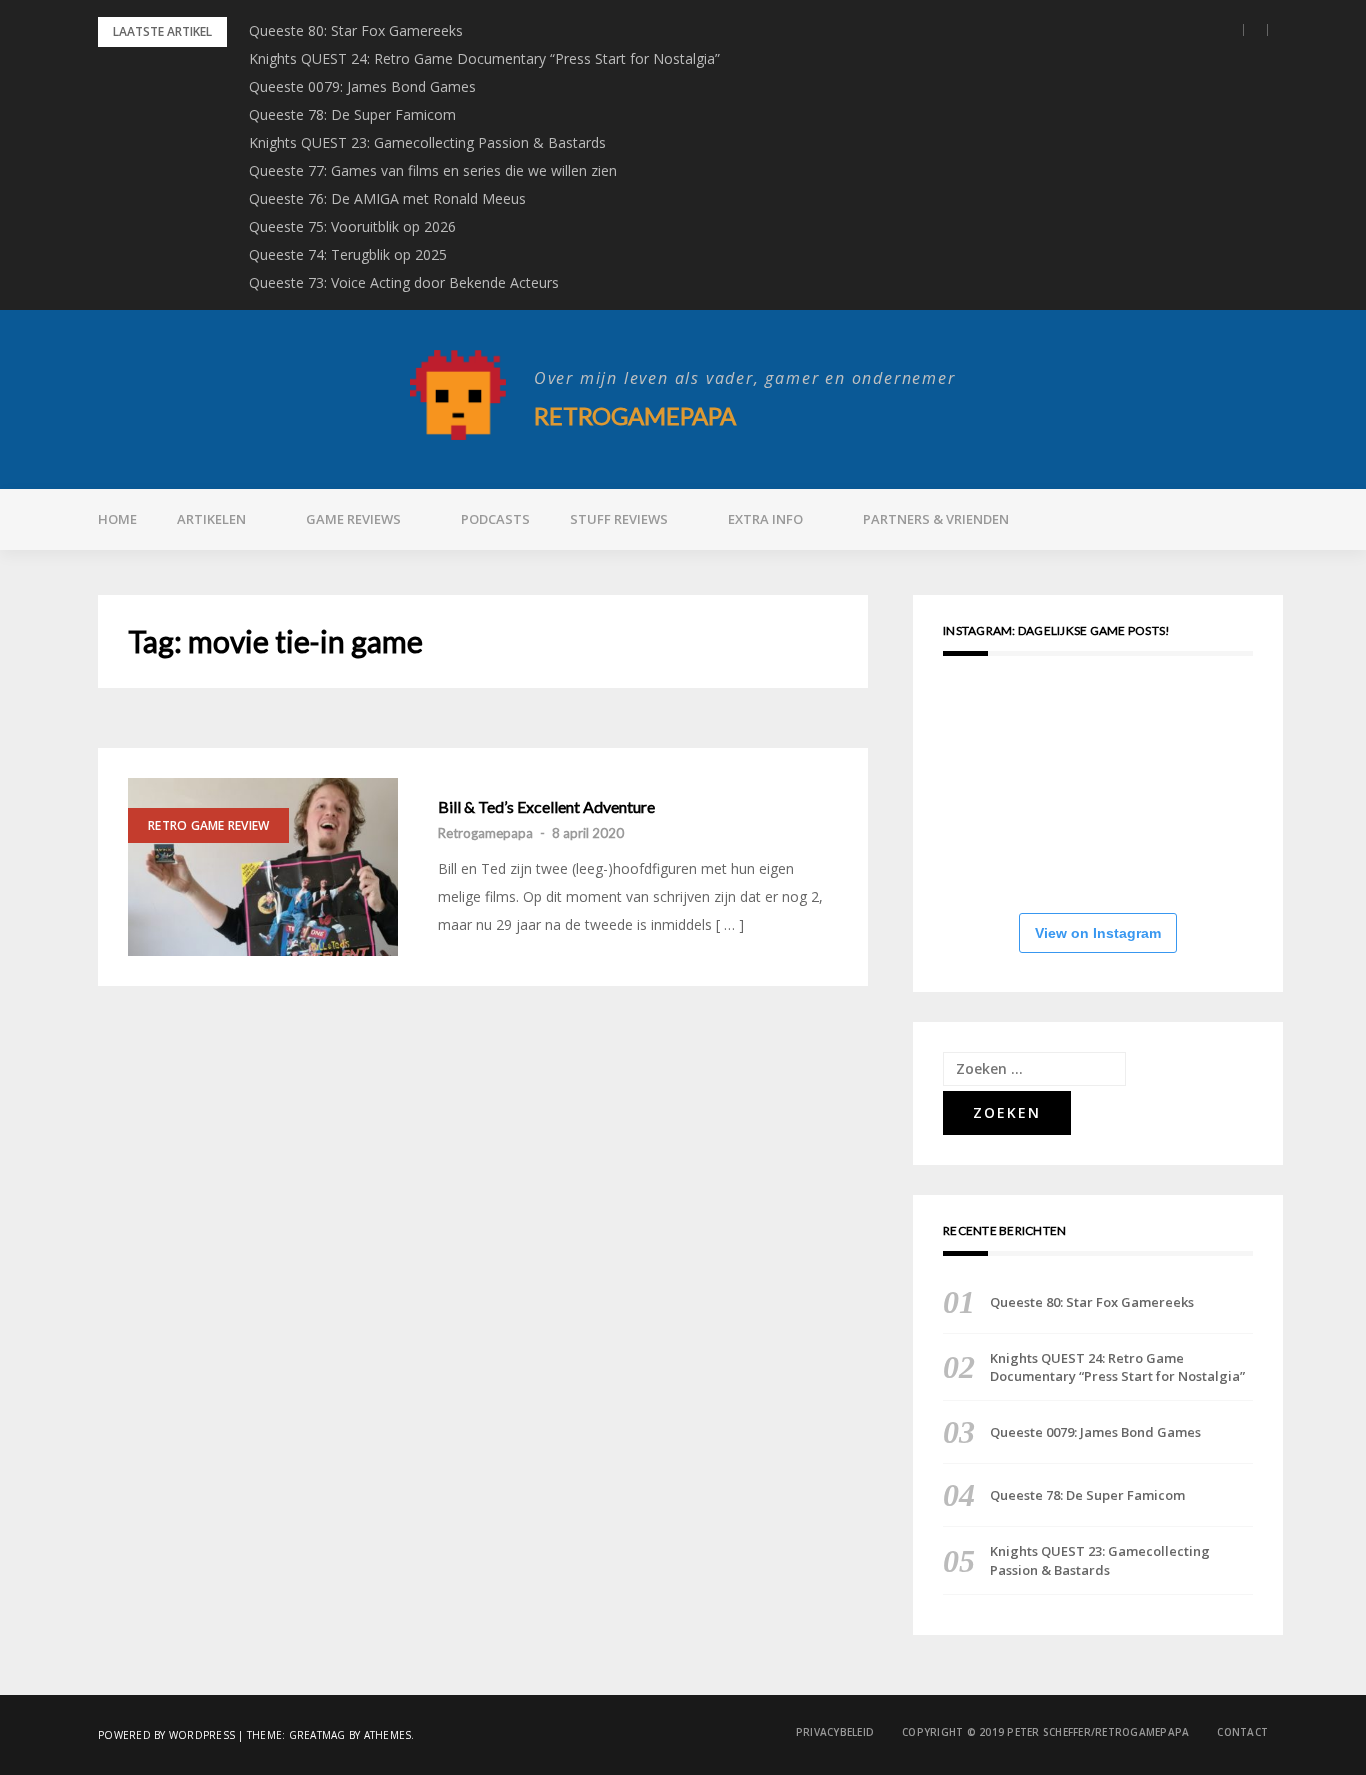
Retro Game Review (208, 825)
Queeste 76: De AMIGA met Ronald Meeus (387, 198)
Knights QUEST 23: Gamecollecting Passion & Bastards (427, 142)
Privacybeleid (835, 1732)
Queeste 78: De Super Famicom (352, 114)
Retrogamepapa (635, 415)
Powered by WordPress (166, 1735)
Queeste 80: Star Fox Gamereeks (356, 30)
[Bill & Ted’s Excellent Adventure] (263, 867)
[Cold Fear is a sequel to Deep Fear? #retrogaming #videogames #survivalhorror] (991, 734)
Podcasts (495, 519)
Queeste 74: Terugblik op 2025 (348, 254)
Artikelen (211, 519)
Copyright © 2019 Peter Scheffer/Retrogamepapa (1045, 1732)
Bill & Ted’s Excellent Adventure (546, 807)
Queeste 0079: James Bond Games (362, 86)
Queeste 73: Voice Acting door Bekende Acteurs (404, 282)
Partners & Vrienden (936, 519)
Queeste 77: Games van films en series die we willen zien (433, 170)
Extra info (765, 519)
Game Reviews (353, 519)
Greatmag (317, 1735)
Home (117, 519)
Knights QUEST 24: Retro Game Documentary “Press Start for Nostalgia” (484, 58)
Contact (1242, 1732)
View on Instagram (1098, 933)
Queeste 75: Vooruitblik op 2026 (352, 226)
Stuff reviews (619, 519)
